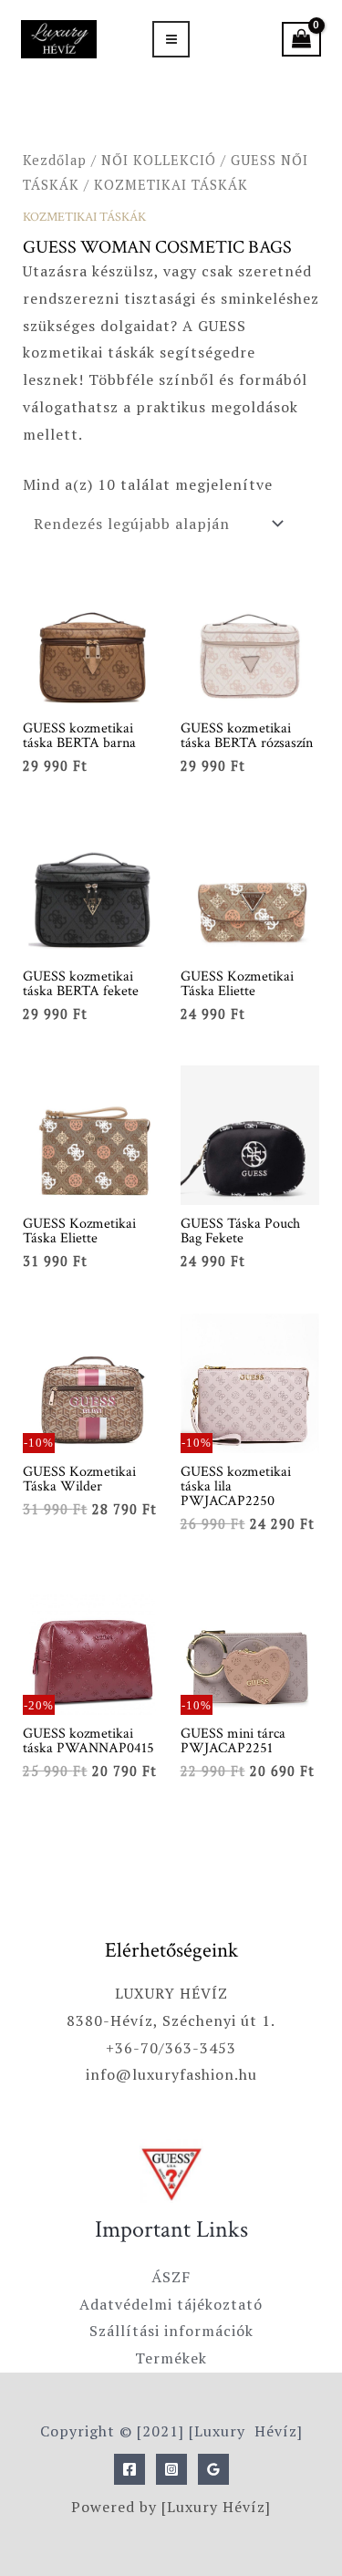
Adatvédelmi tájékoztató (171, 2304)
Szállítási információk (171, 2331)
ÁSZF (171, 2277)
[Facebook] (130, 2469)
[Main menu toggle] (171, 39)
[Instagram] (171, 2469)
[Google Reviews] (213, 2469)
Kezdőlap (55, 160)
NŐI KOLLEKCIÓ (159, 160)
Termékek (171, 2358)
